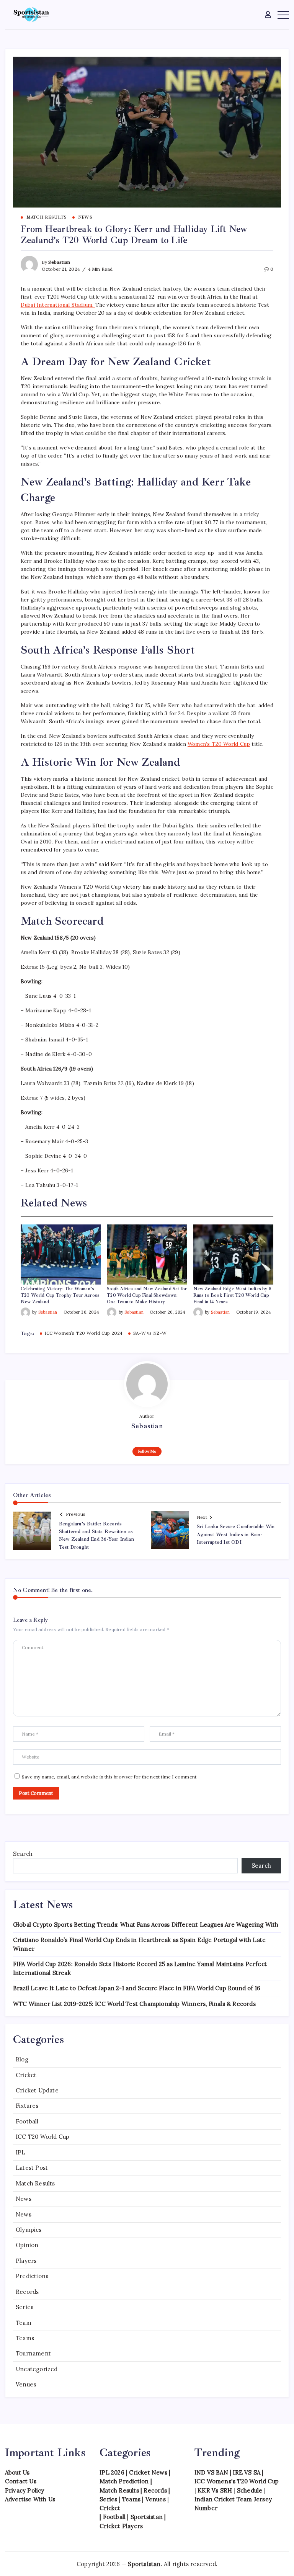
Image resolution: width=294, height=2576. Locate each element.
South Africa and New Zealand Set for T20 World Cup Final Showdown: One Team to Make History (147, 1295)
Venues (26, 2384)
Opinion (27, 2245)
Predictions (32, 2276)
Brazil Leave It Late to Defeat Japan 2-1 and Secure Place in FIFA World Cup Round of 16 (137, 1988)
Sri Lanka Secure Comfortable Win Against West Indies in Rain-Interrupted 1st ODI (236, 1534)
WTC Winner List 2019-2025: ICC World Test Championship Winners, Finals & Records (134, 2004)
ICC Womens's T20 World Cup (237, 2481)
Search (23, 1854)
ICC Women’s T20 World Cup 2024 (83, 1333)
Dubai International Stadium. (58, 305)
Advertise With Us (30, 2499)
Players (26, 2261)
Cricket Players (121, 2526)
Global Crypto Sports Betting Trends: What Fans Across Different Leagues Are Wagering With (146, 1925)
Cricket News (148, 2472)
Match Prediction (124, 2481)
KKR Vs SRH (215, 2490)
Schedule (250, 2490)
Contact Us (21, 2481)
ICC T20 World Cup (42, 2137)
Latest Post (32, 2168)
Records (27, 2292)
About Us (17, 2472)
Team (24, 2323)
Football (27, 2121)
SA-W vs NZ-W (150, 1333)
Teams (25, 2338)
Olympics (29, 2230)
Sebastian (59, 262)
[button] (269, 14)
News (24, 2199)
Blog (22, 2059)
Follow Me (147, 1451)
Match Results (35, 2183)
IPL (21, 2152)
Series (24, 2307)
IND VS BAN (211, 2472)
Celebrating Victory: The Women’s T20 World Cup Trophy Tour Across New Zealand (60, 1295)
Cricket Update (37, 2090)
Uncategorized (37, 2369)
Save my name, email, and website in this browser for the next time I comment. (110, 1777)
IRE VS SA (247, 2472)
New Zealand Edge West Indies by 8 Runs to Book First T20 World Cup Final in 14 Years (233, 1295)
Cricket (26, 2075)
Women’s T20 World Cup (219, 744)
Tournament (33, 2353)
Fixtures (27, 2106)
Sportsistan (147, 2517)
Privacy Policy (25, 2490)
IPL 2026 (112, 2472)
